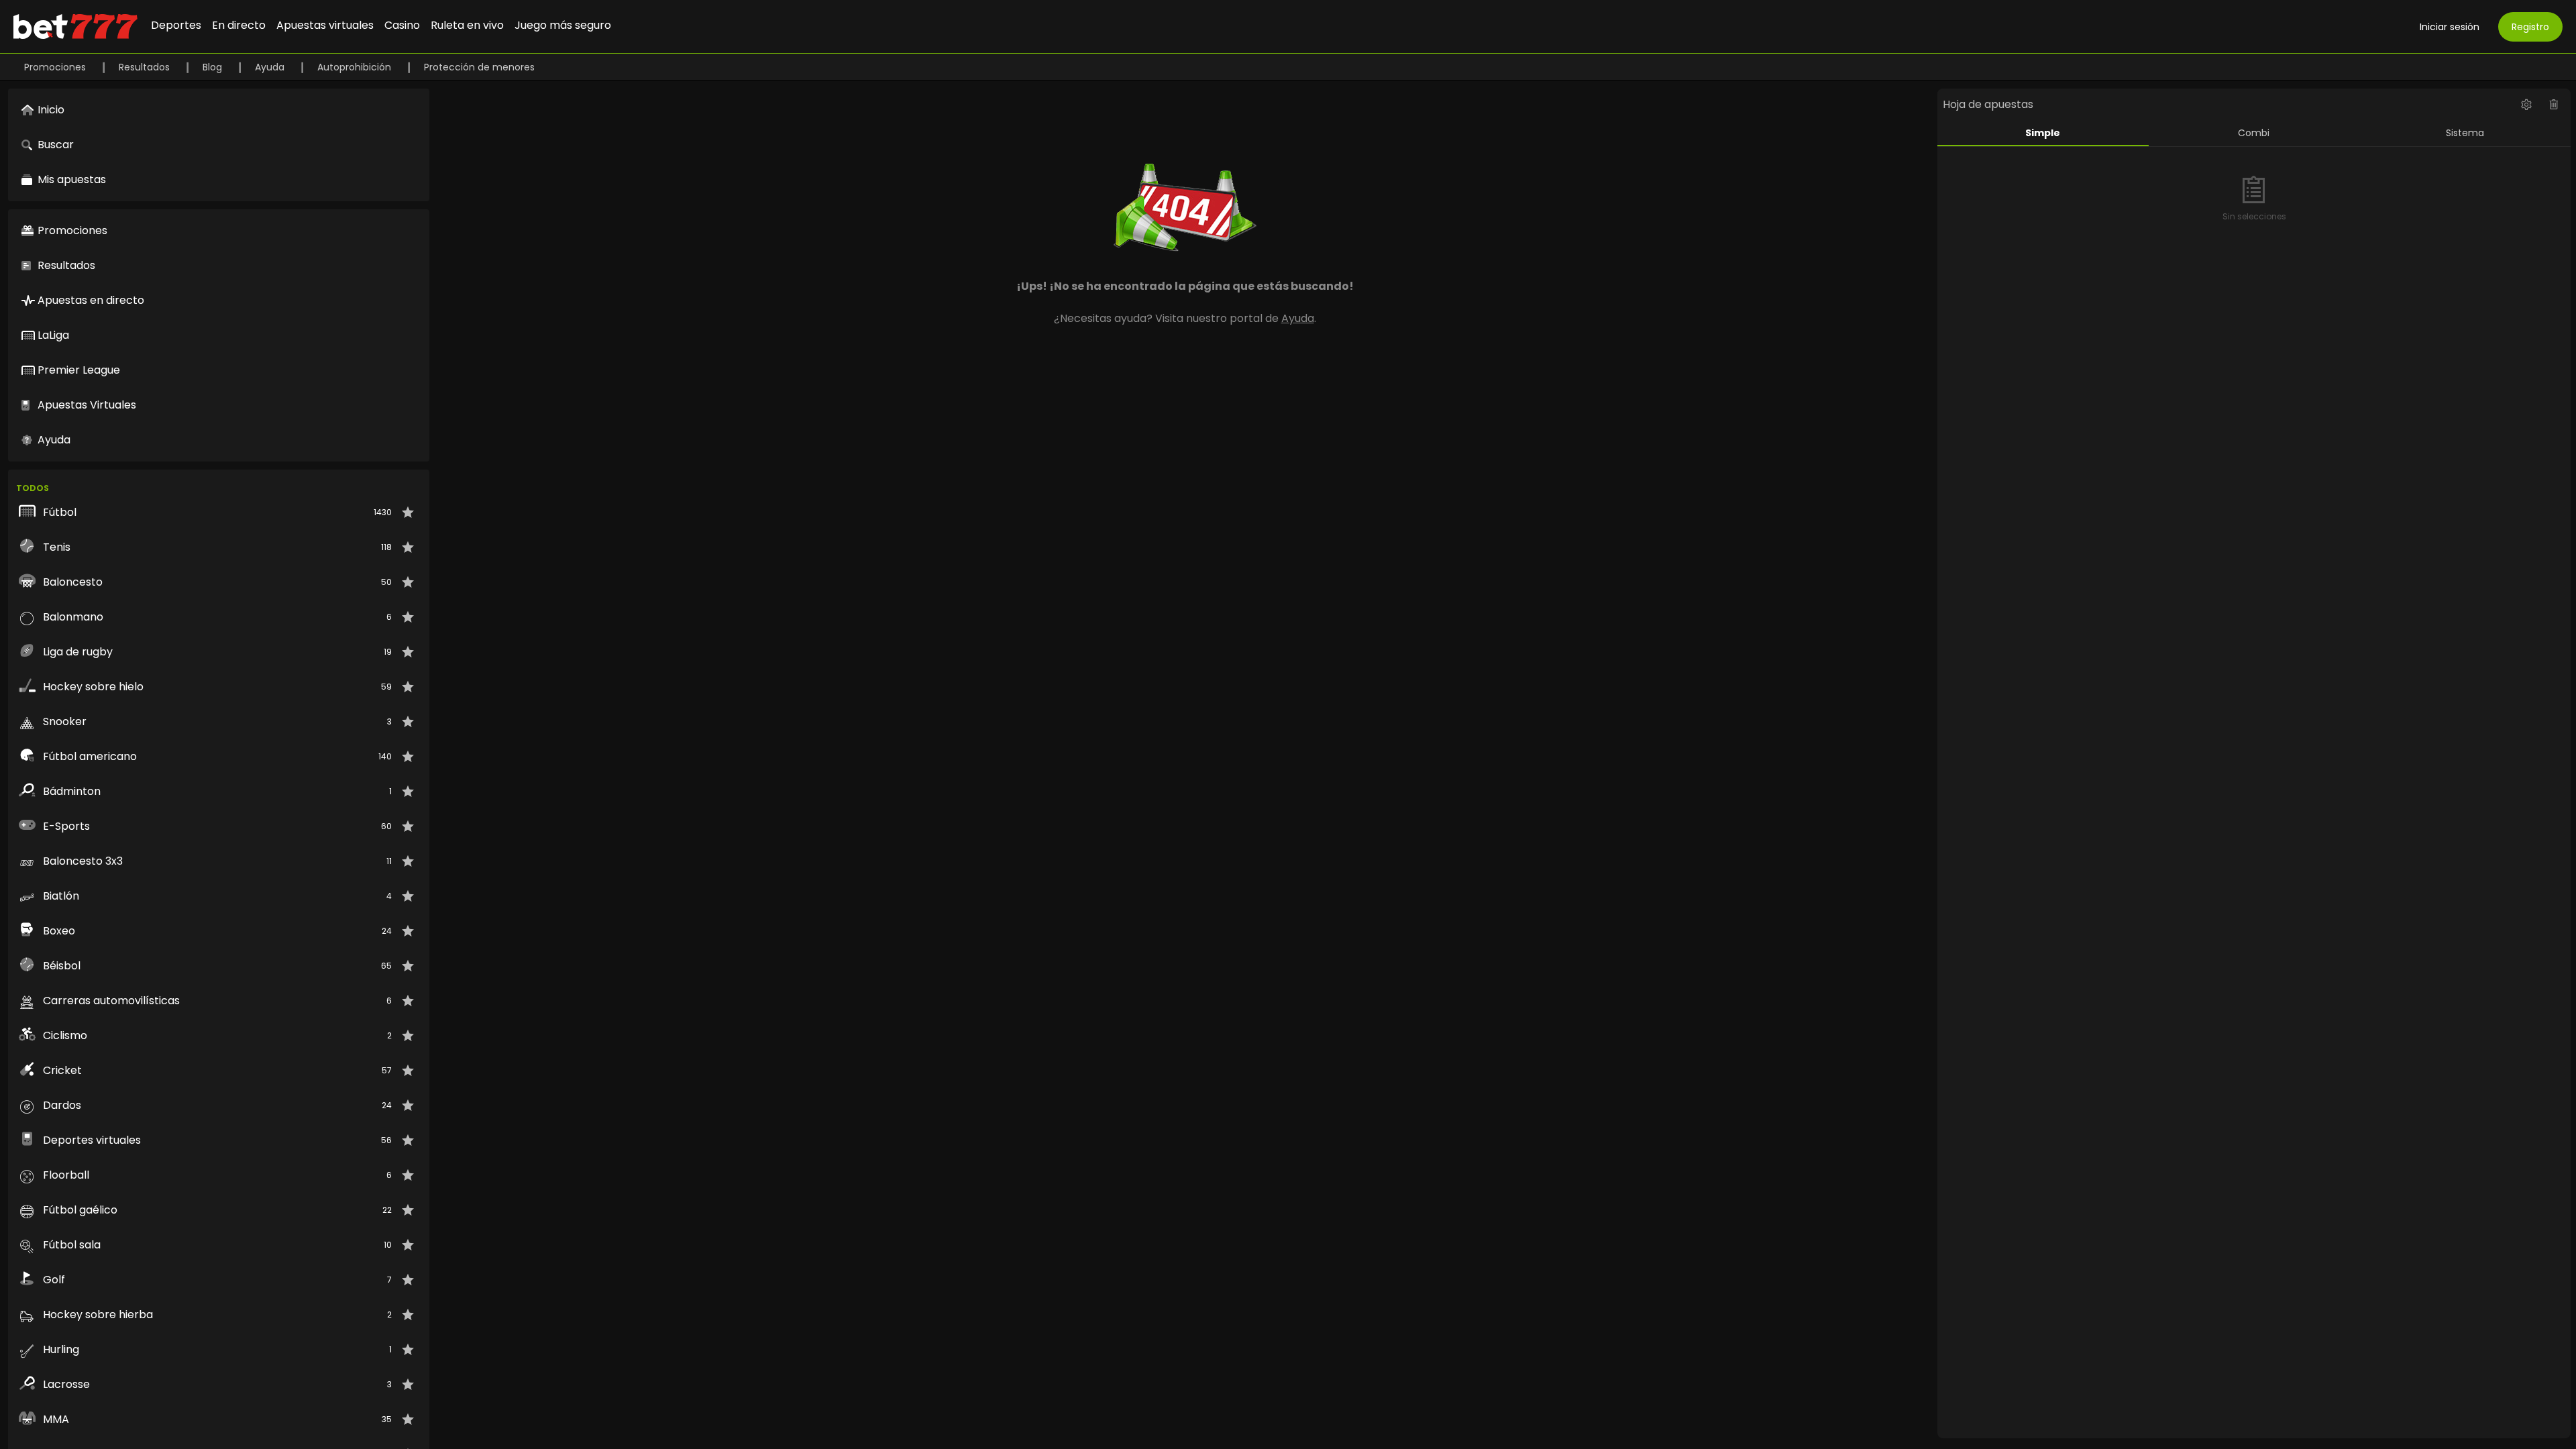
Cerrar (1288, 779)
